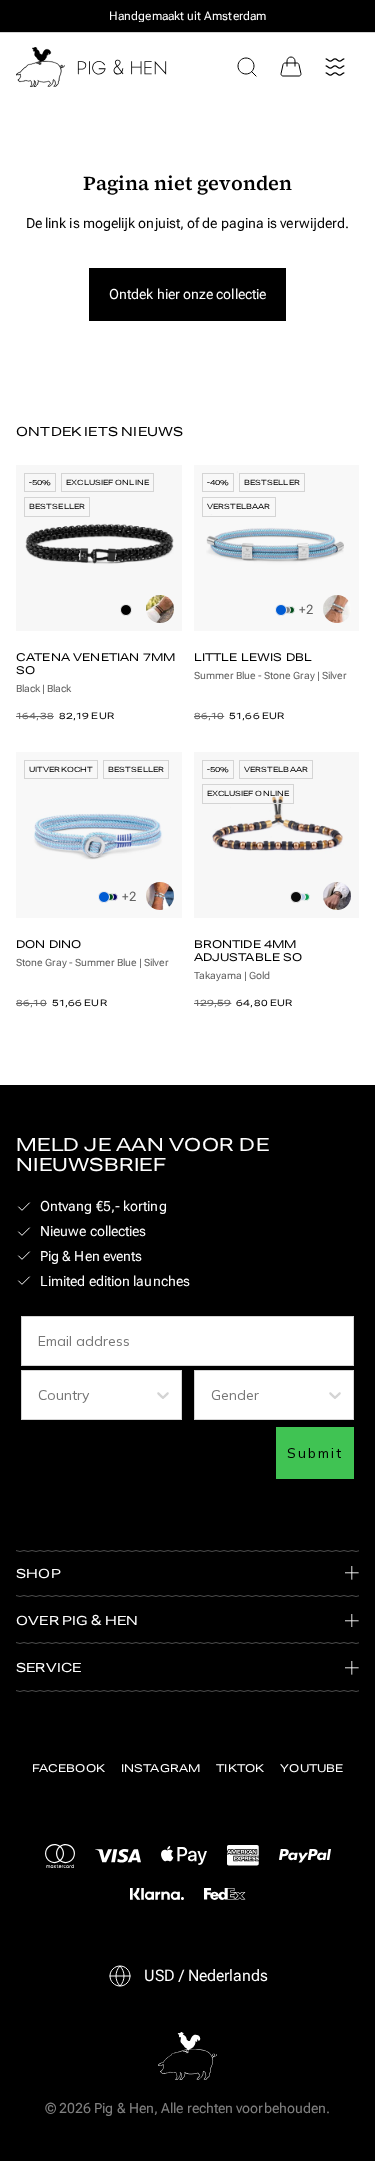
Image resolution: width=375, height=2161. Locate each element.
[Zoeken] (247, 67)
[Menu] (335, 67)
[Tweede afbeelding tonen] (160, 609)
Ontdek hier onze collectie (187, 294)
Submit (315, 1453)
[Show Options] (163, 1395)
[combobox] (95, 1395)
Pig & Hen (124, 2108)
